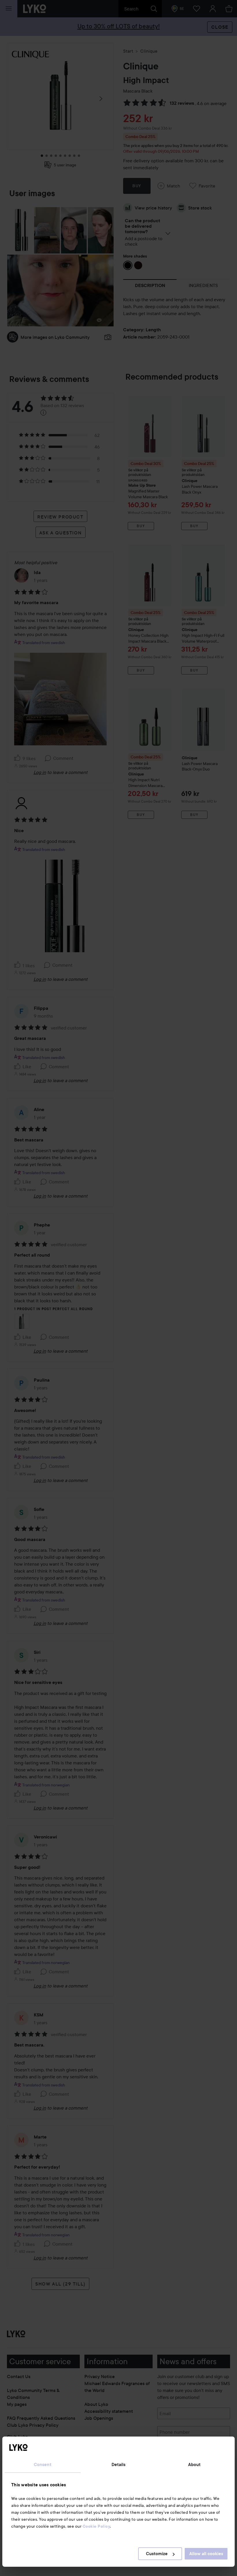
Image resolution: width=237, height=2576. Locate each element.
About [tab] (195, 2465)
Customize (157, 2554)
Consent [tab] (43, 2465)
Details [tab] (119, 2465)
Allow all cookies (206, 2554)
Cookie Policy (97, 2526)
